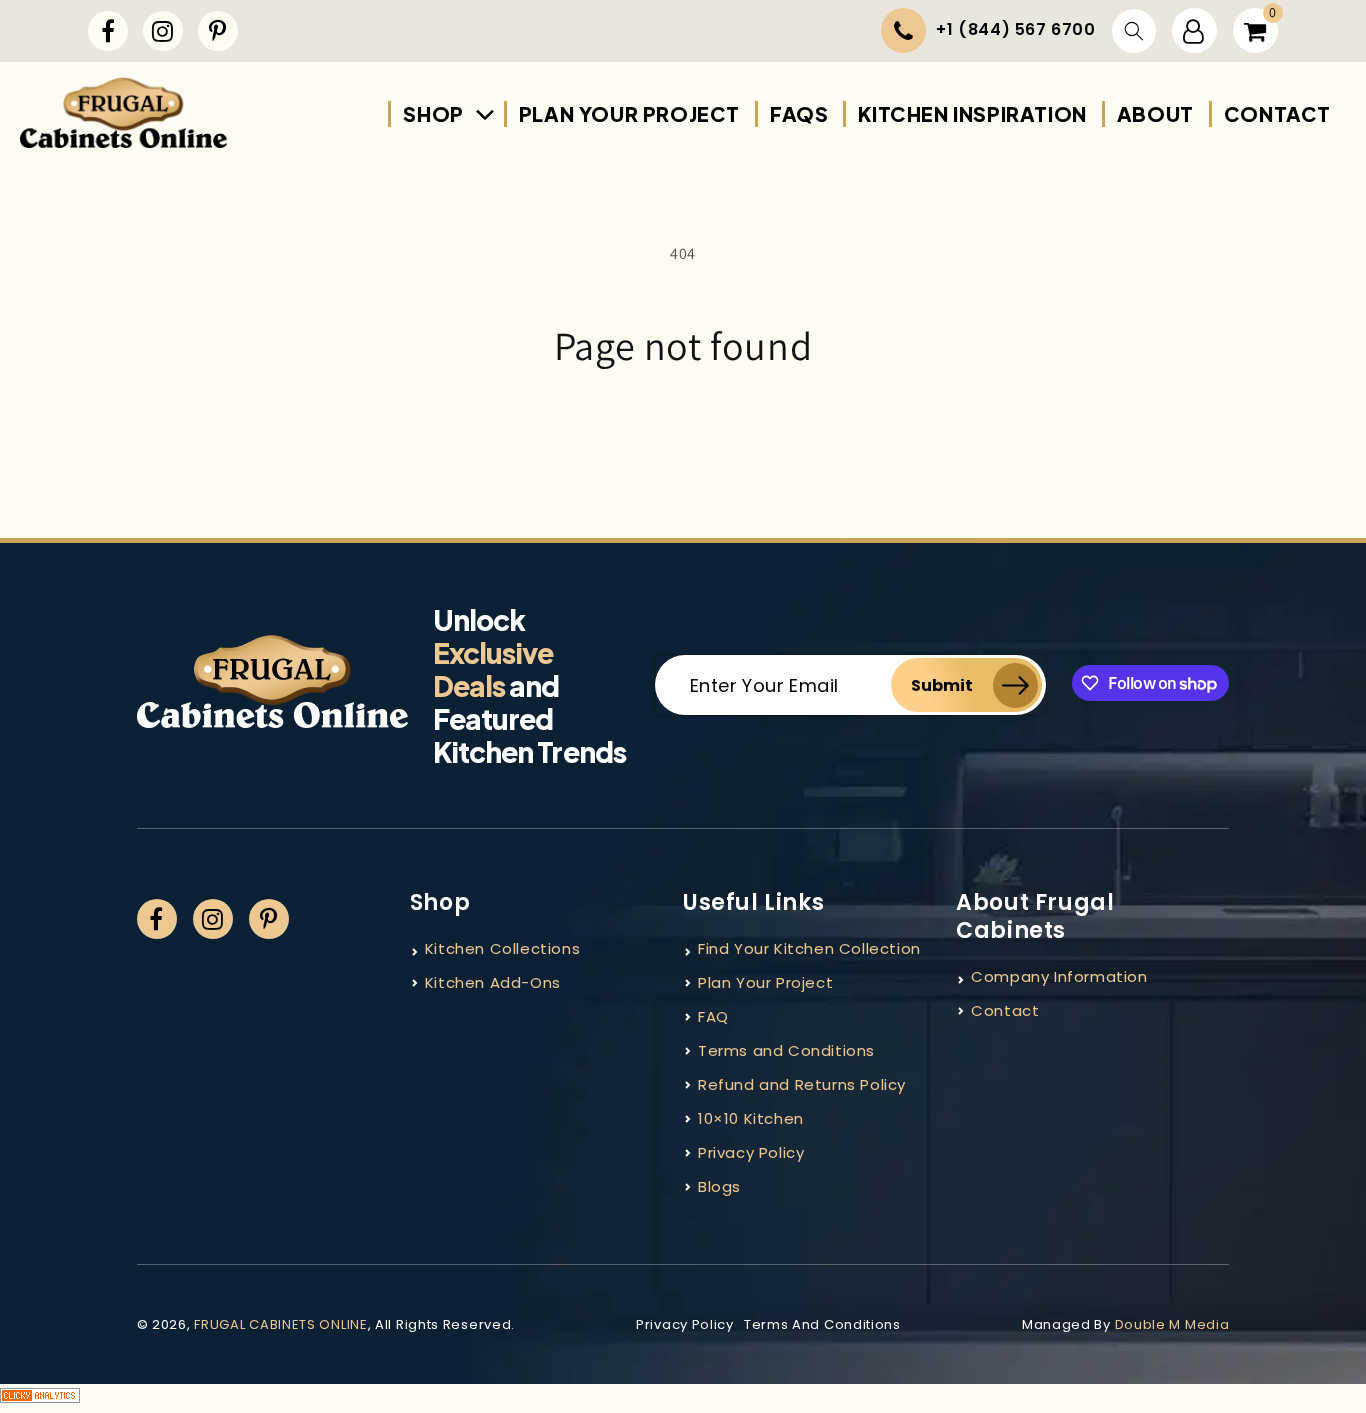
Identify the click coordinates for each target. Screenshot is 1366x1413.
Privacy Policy (751, 1152)
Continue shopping (682, 443)
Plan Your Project (765, 982)
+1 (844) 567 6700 (1015, 29)
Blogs (719, 1186)
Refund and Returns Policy (802, 1084)
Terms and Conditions (786, 1050)
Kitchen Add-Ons (493, 982)
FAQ (713, 1016)
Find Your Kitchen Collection (809, 948)
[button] (1134, 31)
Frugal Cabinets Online (280, 1324)
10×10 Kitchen (751, 1118)
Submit (942, 685)
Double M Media (1172, 1324)
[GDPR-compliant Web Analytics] (683, 1398)
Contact (1005, 1010)
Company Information (1059, 976)
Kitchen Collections (502, 948)
